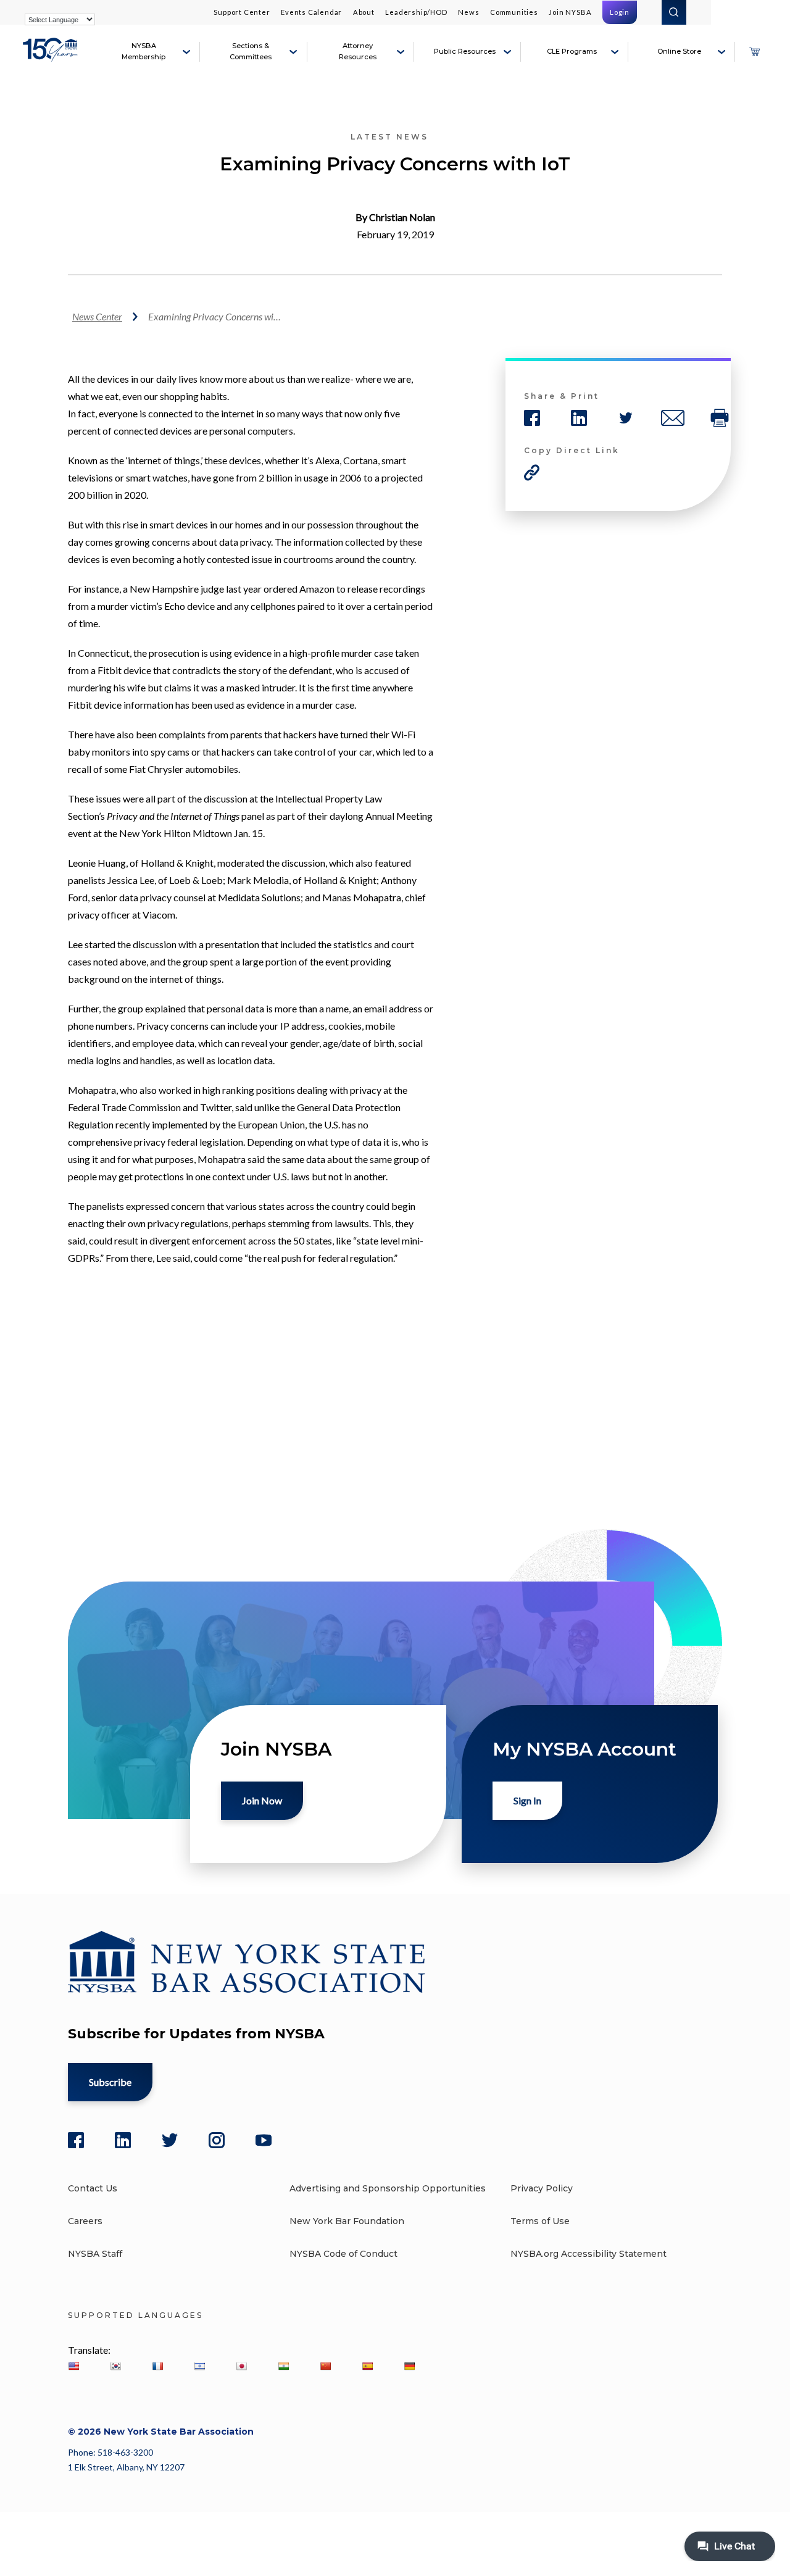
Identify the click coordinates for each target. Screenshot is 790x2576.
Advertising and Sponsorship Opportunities (388, 2188)
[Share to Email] (673, 418)
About (364, 12)
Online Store (679, 51)
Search (674, 12)
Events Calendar (311, 12)
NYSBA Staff (95, 2254)
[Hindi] (283, 2366)
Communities (514, 12)
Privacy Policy (542, 2188)
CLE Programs (572, 51)
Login (620, 12)
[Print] (720, 418)
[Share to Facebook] (532, 418)
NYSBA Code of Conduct (343, 2254)
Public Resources (465, 51)
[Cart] (754, 52)
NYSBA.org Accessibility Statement (588, 2254)
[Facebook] (76, 2140)
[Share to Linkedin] (579, 418)
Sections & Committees (251, 51)
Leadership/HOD (416, 12)
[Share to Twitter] (626, 418)
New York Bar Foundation (347, 2221)
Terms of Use (540, 2221)
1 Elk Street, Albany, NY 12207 (126, 2467)
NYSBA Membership (143, 51)
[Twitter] (170, 2140)
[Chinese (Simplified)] (325, 2366)
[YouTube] (264, 2140)
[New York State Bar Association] (52, 57)
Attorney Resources (358, 51)
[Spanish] (367, 2366)
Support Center (242, 12)
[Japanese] (241, 2366)
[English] (73, 2366)
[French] (157, 2366)
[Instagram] (217, 2140)
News (468, 12)
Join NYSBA (570, 12)
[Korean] (115, 2366)
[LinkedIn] (123, 2140)
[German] (409, 2366)
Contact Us (93, 2188)
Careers (85, 2221)
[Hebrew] (199, 2366)
